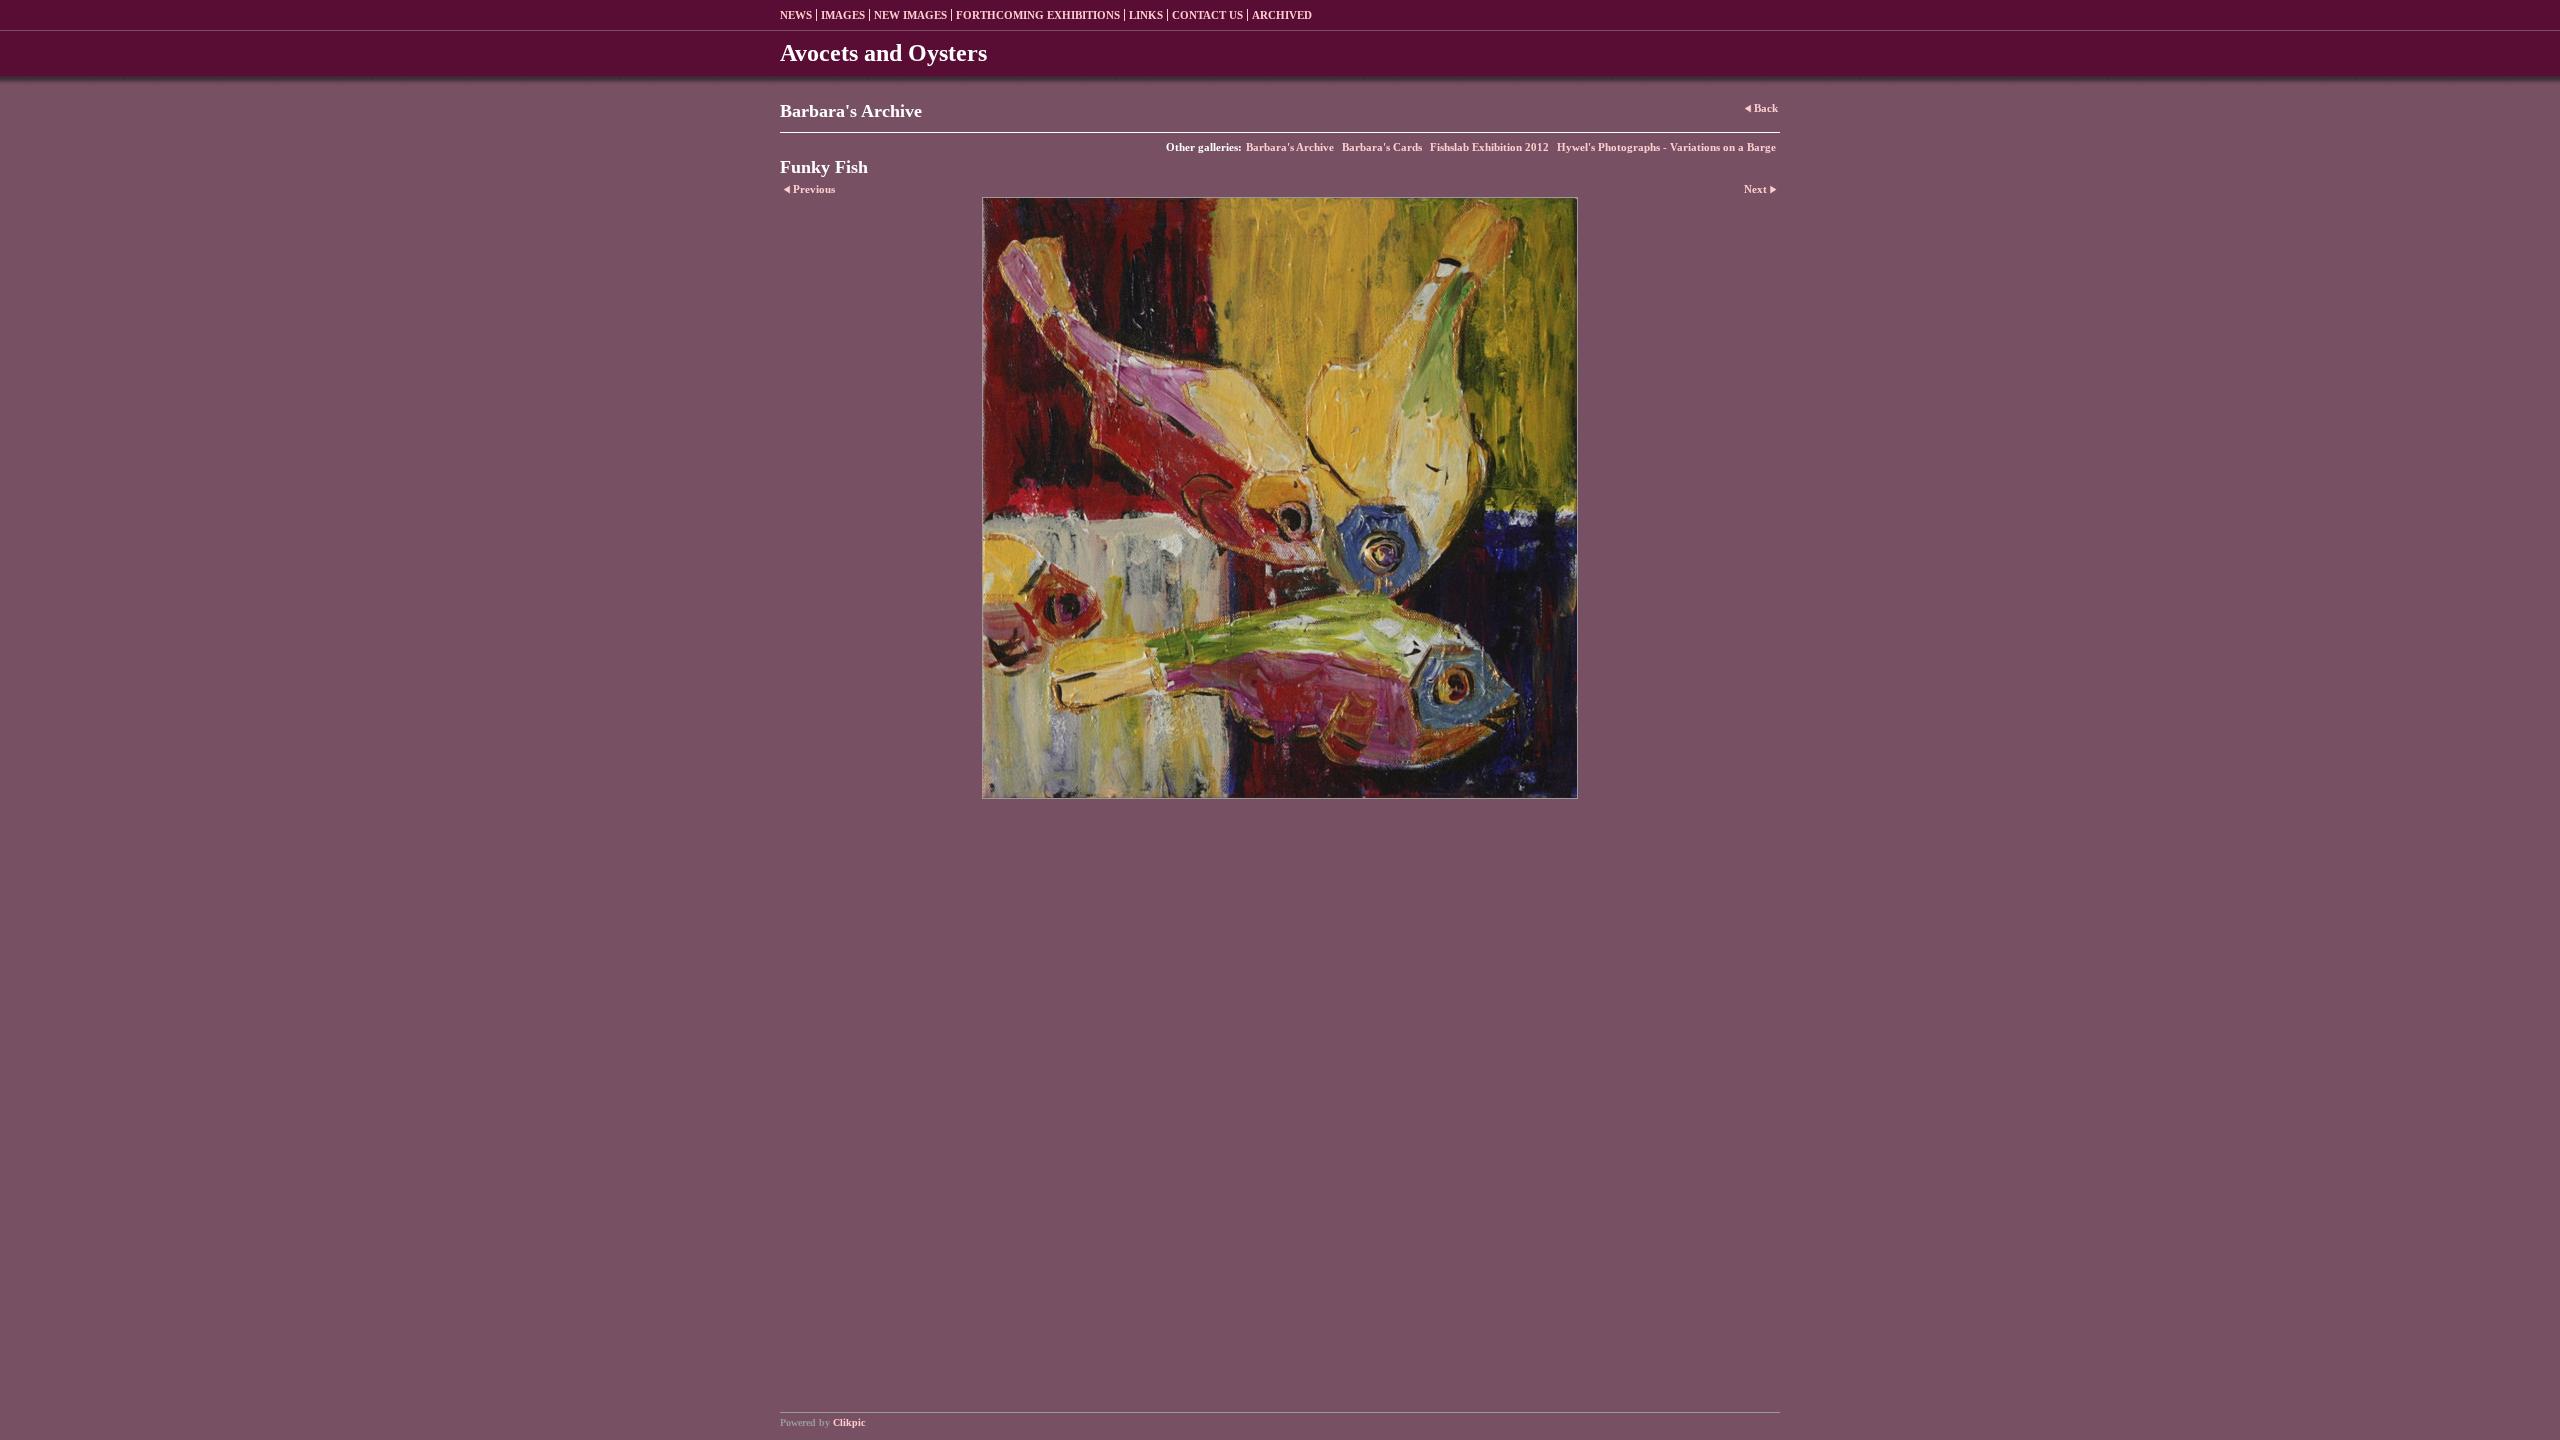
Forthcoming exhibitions (1038, 15)
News (796, 15)
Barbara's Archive (1290, 147)
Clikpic (849, 1422)
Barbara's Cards (1382, 147)
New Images (910, 15)
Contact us (1207, 15)
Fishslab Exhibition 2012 (1489, 147)
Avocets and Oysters (883, 53)
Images (843, 15)
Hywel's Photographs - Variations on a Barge (1666, 147)
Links (1146, 15)
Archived (1282, 15)
